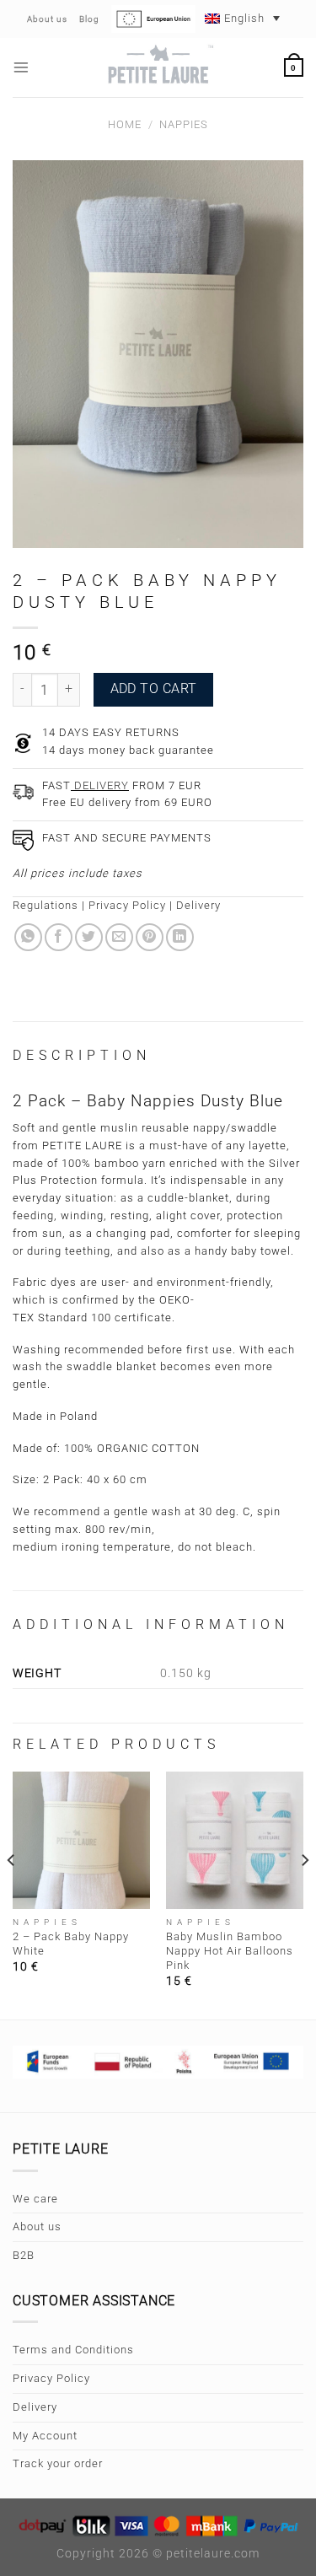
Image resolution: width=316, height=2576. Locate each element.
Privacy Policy (127, 905)
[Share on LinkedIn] (180, 937)
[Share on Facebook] (59, 937)
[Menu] (21, 67)
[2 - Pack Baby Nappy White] (81, 1840)
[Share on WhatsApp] (28, 937)
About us (37, 2226)
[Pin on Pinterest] (150, 937)
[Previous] (12, 1894)
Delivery (198, 905)
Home (125, 124)
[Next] (304, 1894)
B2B (24, 2255)
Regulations (46, 905)
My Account (45, 2436)
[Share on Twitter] (89, 937)
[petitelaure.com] (158, 67)
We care (35, 2199)
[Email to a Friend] (119, 937)
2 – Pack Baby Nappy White (71, 1944)
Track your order (58, 2463)
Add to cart (154, 689)
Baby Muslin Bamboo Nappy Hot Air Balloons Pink (230, 1951)
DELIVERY (100, 785)
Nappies (184, 124)
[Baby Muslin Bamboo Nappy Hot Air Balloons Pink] (235, 1840)
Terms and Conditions (73, 2350)
